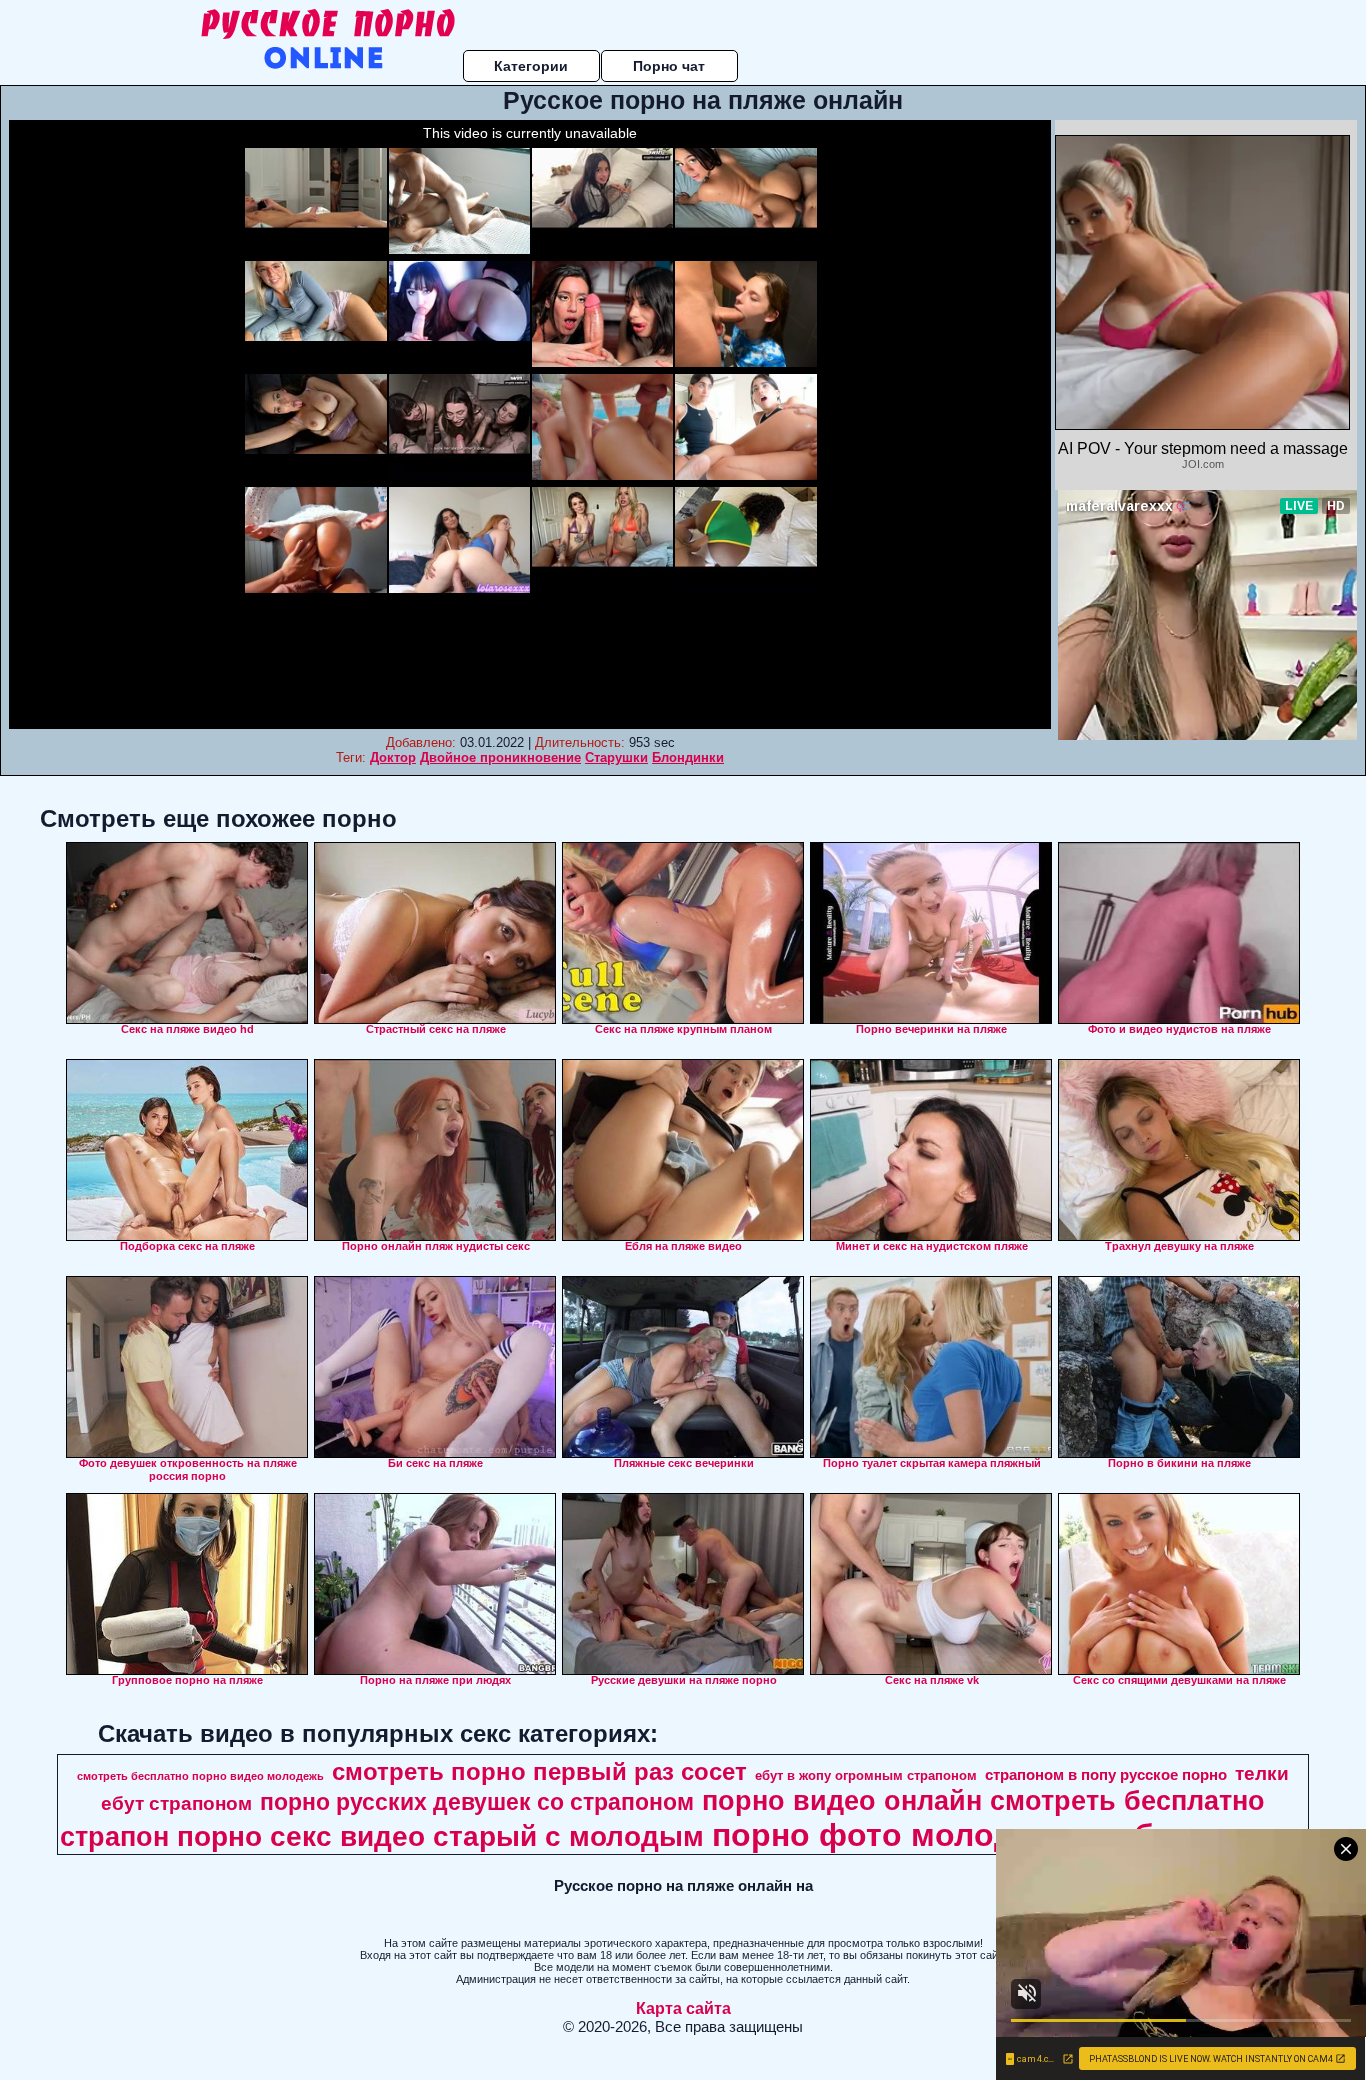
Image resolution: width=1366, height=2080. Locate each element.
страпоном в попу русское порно (1106, 1775)
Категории (531, 66)
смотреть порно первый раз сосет (539, 1771)
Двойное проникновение (500, 757)
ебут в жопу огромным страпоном (866, 1775)
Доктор (393, 757)
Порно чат (669, 66)
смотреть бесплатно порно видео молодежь (200, 1776)
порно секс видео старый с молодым (440, 1836)
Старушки (616, 757)
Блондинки (688, 757)
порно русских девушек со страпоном (477, 1802)
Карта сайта (683, 2008)
